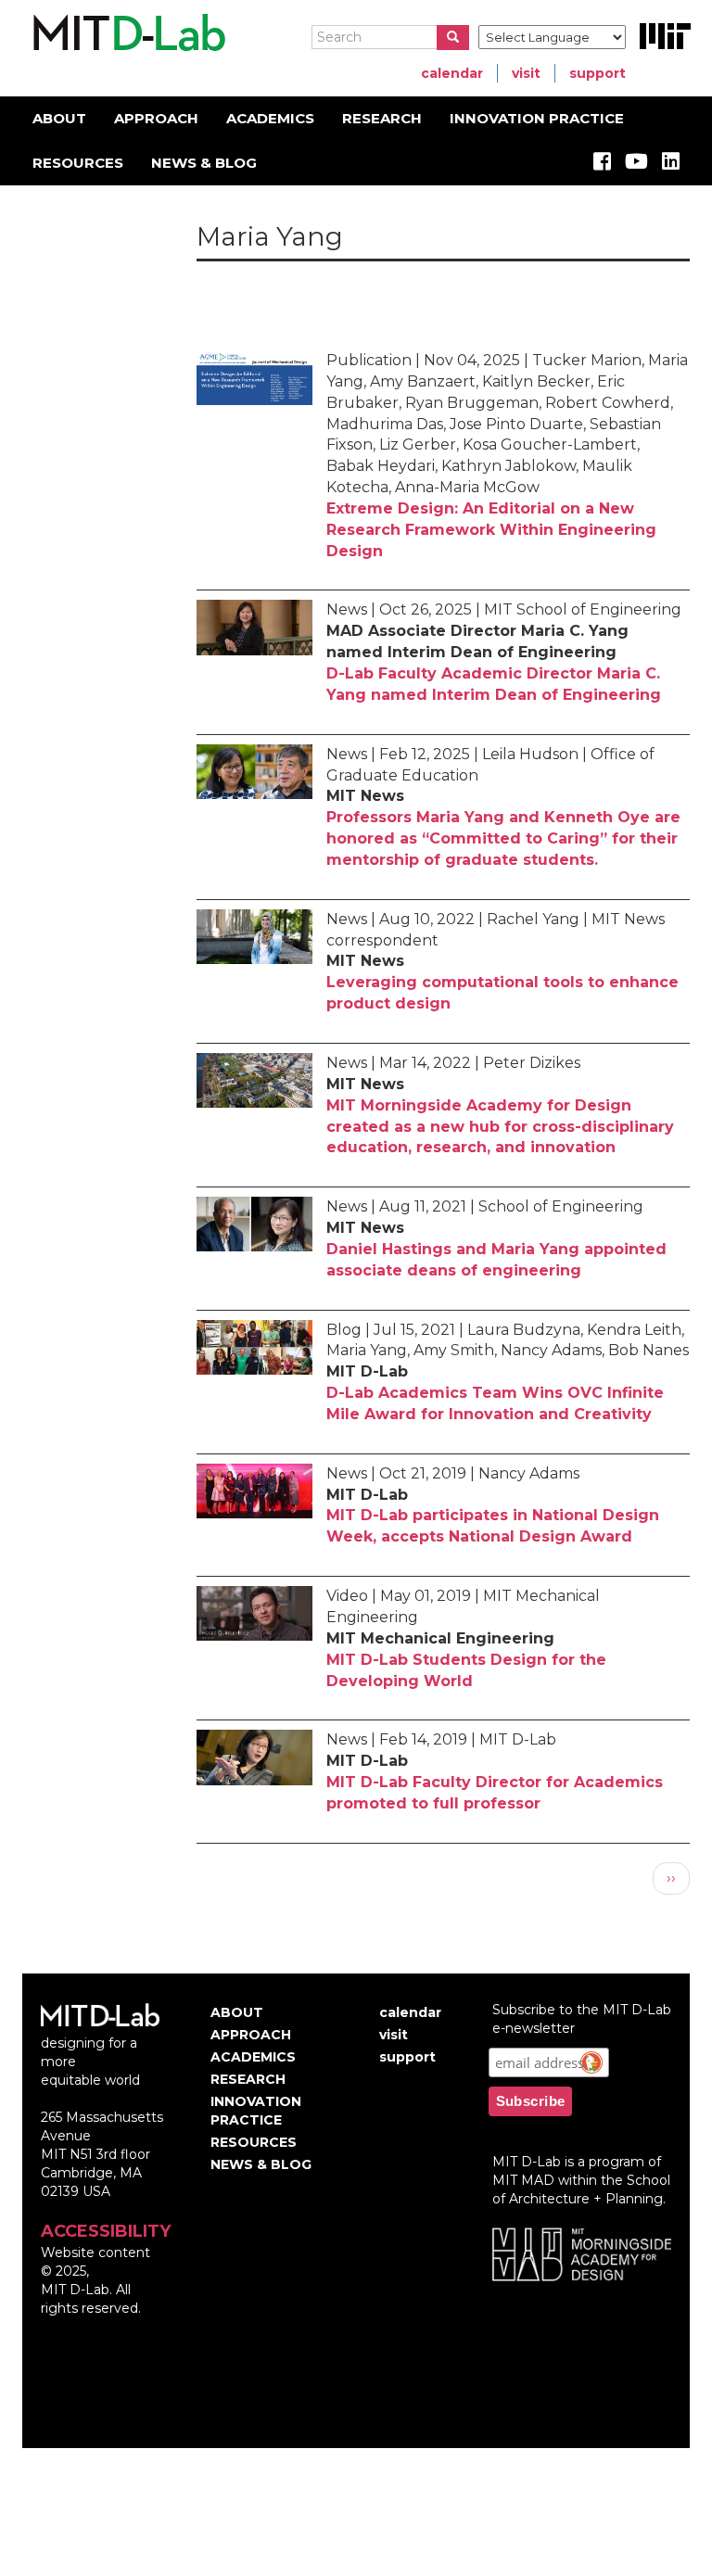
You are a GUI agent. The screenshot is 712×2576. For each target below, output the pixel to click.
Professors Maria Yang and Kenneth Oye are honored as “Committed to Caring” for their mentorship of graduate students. (503, 838)
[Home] (127, 33)
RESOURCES (78, 163)
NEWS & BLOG (204, 163)
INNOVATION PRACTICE (537, 118)
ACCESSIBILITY (106, 2231)
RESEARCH (382, 118)
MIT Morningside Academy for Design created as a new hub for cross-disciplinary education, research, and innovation (500, 1127)
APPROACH (156, 118)
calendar (452, 73)
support (598, 73)
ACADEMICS (270, 118)
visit (526, 73)
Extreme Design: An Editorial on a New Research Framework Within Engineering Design (491, 530)
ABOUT (59, 118)
